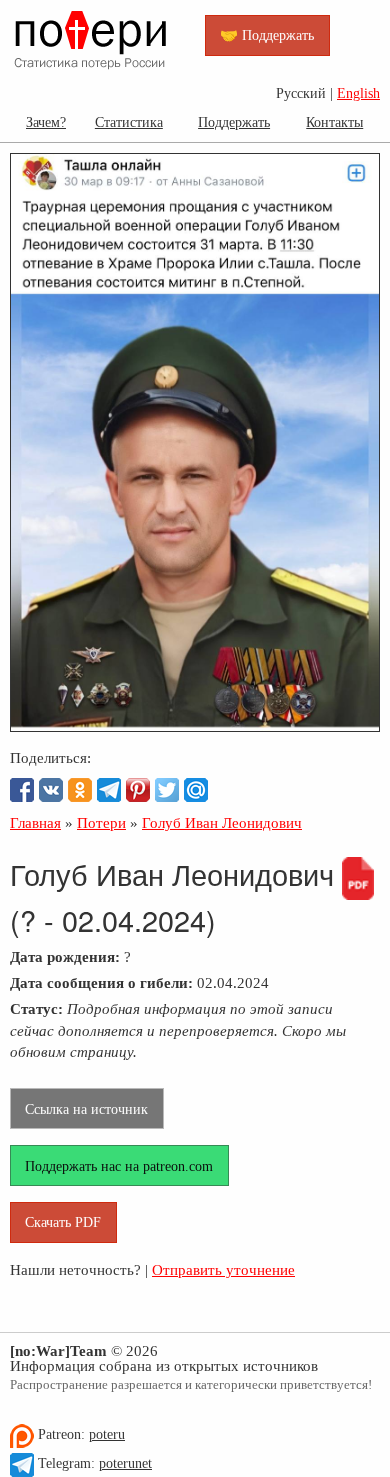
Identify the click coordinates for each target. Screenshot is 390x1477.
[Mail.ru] (196, 790)
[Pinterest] (138, 790)
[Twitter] (167, 790)
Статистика (129, 122)
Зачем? (46, 122)
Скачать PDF (63, 1222)
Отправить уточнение (223, 1269)
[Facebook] (22, 790)
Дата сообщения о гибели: (101, 982)
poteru (107, 1434)
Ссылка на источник (86, 1109)
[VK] (51, 790)
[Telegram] (109, 790)
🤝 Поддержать (267, 35)
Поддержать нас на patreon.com (119, 1166)
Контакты (334, 122)
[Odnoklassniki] (80, 790)
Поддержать (234, 122)
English (358, 93)
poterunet (125, 1463)
